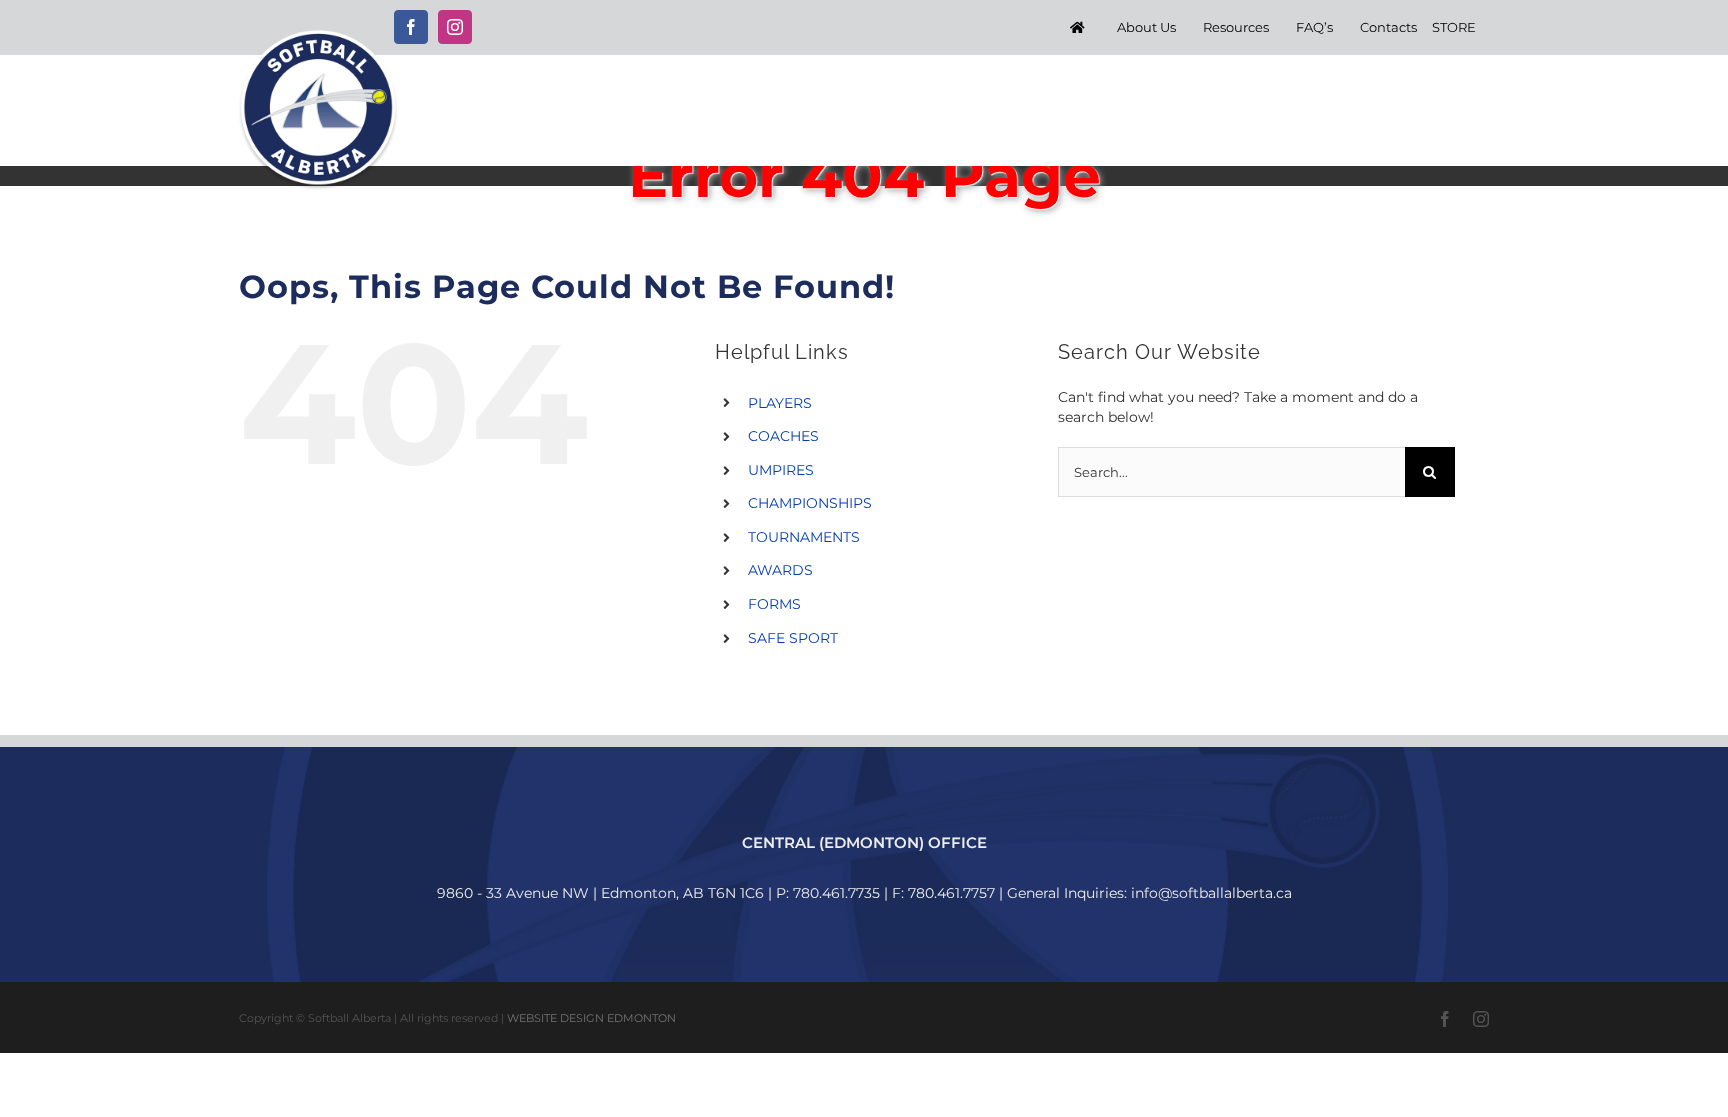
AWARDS (780, 570)
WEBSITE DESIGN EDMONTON (591, 1018)
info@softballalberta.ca (1211, 893)
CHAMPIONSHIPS (810, 503)
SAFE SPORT (793, 638)
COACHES (783, 436)
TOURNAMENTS (804, 537)
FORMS (774, 604)
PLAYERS (780, 403)
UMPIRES (781, 470)
